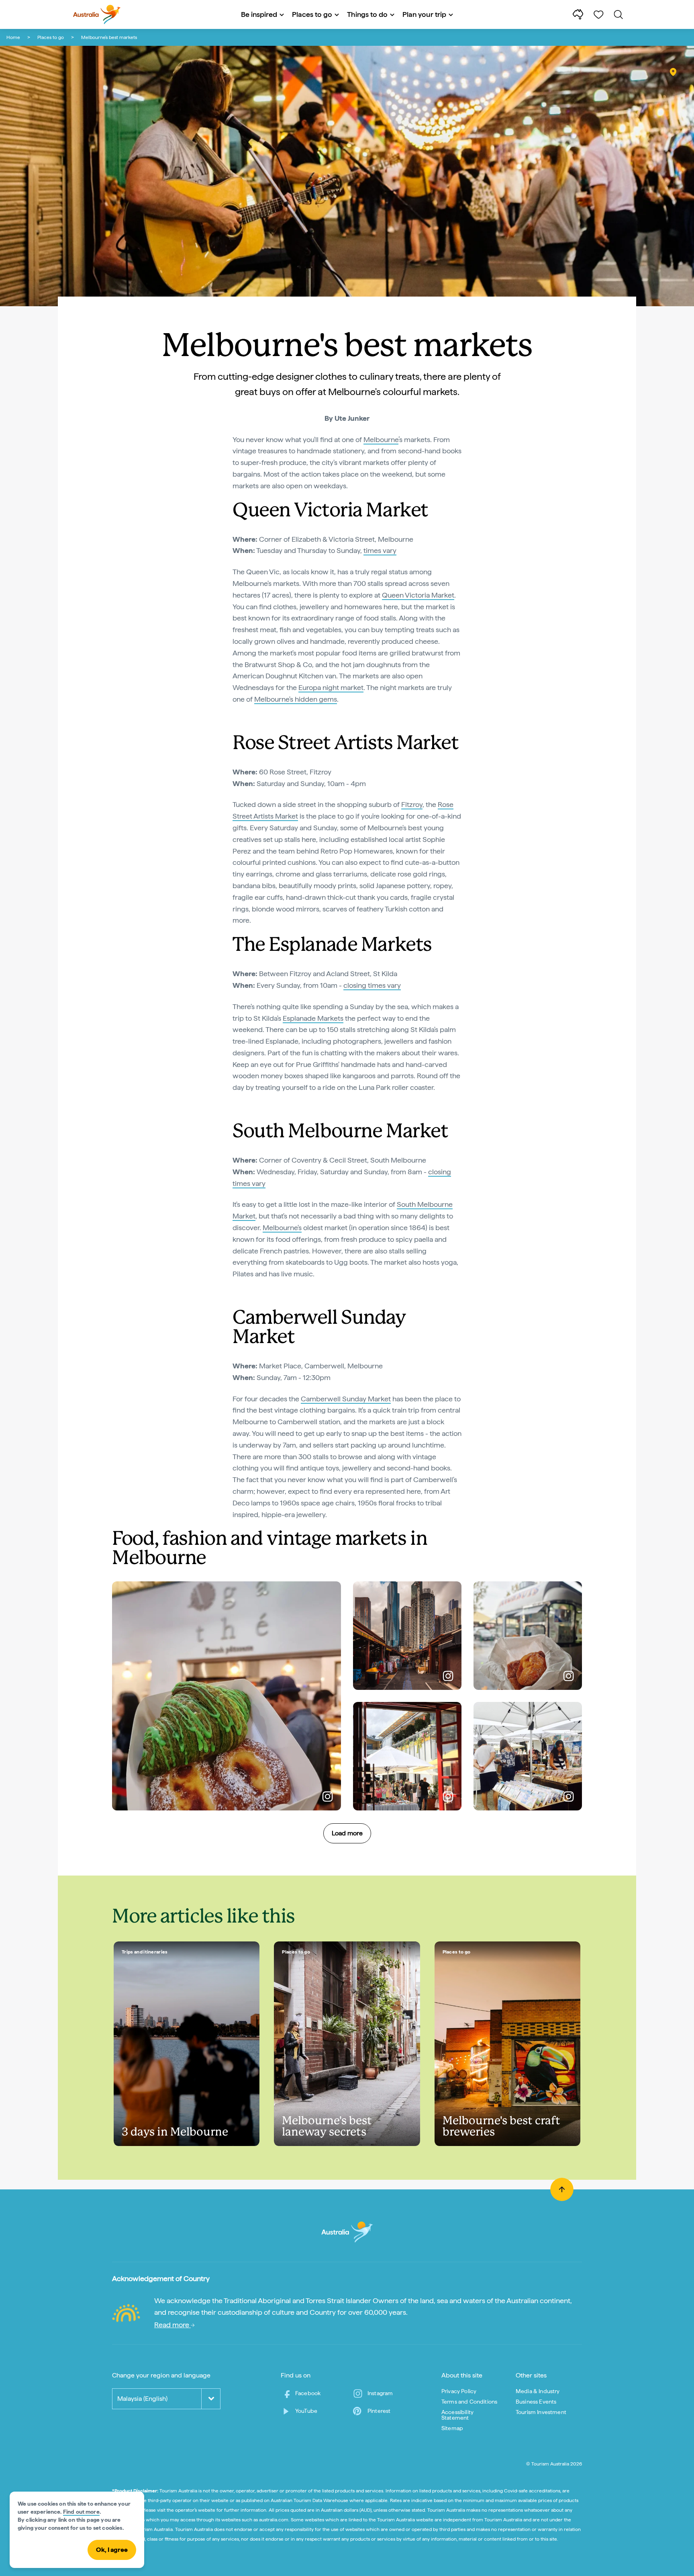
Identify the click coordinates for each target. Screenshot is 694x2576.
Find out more (81, 2512)
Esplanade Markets (313, 1018)
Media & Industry (538, 2391)
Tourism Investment (541, 2412)
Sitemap (452, 2428)
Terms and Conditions (469, 2402)
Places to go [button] (312, 14)
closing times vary (372, 985)
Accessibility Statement (457, 2415)
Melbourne (381, 439)
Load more (347, 1833)
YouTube (306, 2411)
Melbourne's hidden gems (296, 699)
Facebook (308, 2393)
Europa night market (331, 687)
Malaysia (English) (142, 2399)
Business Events (536, 2402)
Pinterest (379, 2411)
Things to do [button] (367, 14)
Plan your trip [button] (424, 14)
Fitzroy (412, 804)
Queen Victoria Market (418, 595)
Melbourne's (282, 1228)
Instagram (380, 2393)
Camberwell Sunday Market (346, 1399)
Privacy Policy (459, 2391)
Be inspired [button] (259, 14)
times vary (380, 550)
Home (13, 37)
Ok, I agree (112, 2550)
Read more (172, 2325)
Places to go (51, 37)
